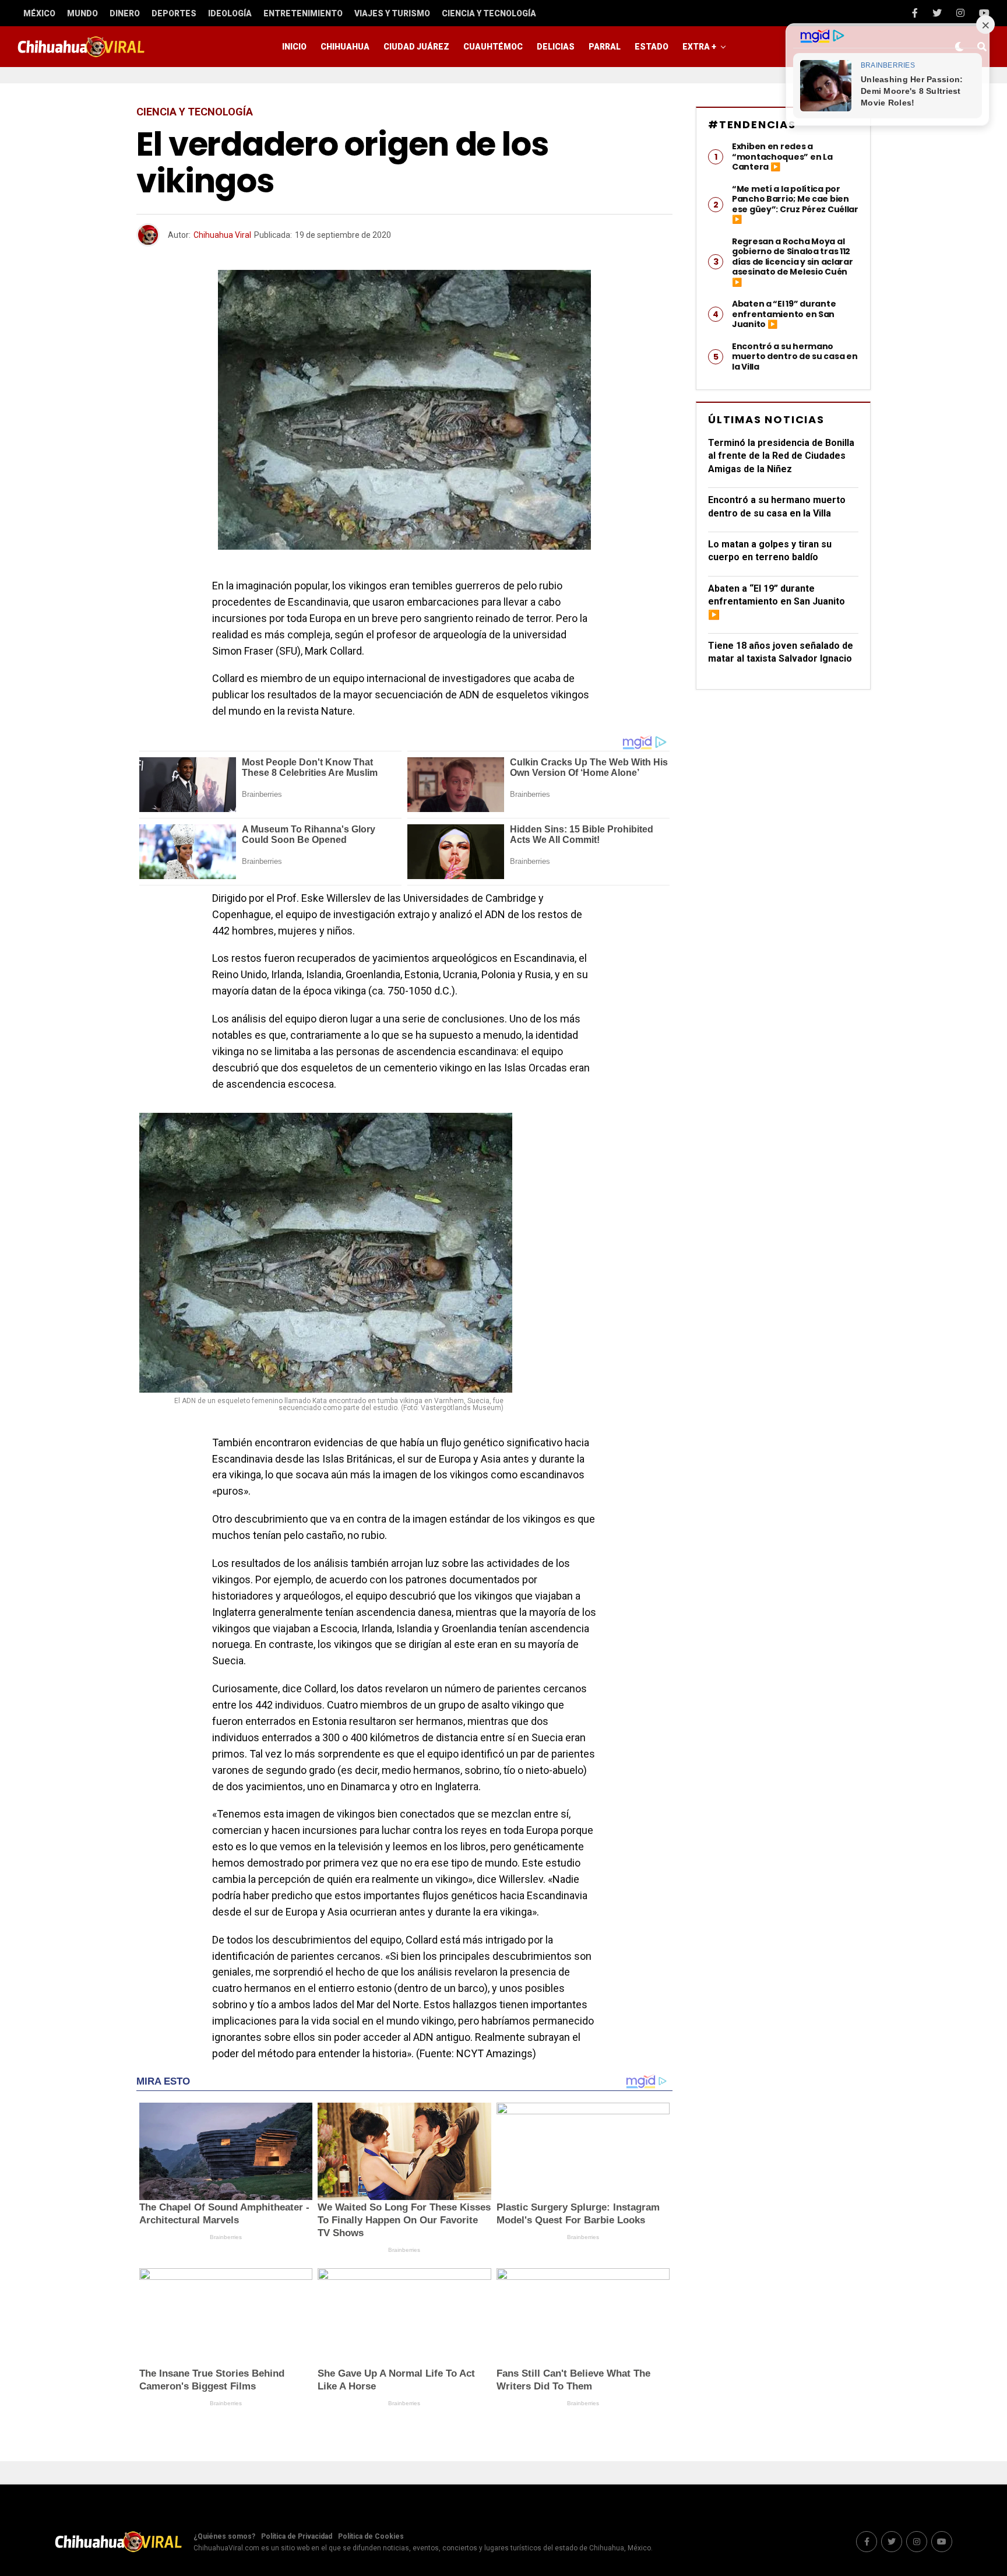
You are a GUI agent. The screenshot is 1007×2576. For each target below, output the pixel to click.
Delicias (556, 47)
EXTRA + (699, 47)
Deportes (174, 13)
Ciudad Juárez (416, 47)
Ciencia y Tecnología (489, 13)
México (39, 13)
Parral (605, 47)
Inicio (294, 47)
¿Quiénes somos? (224, 2536)
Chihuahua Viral (222, 235)
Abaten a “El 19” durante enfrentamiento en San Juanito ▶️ (777, 602)
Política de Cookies (371, 2536)
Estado (652, 47)
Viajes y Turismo (392, 13)
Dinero (125, 13)
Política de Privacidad (297, 2536)
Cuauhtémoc (493, 47)
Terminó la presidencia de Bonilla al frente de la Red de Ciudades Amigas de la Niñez (781, 456)
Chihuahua (345, 47)
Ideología (230, 13)
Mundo (82, 13)
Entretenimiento (303, 13)
